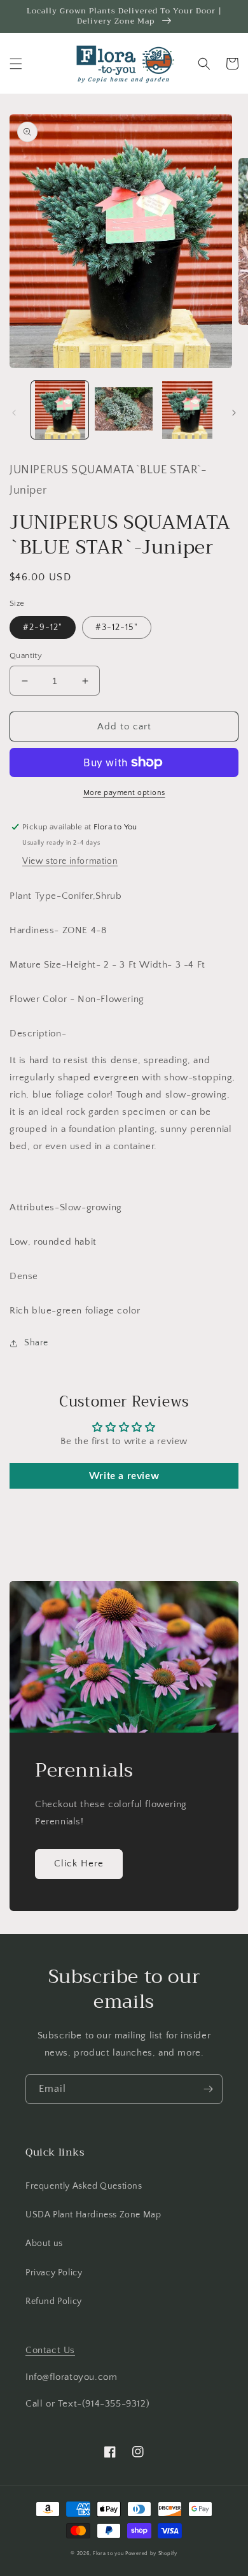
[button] (16, 64)
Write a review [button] (124, 1476)
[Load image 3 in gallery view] (188, 410)
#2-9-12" (43, 627)
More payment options (124, 793)
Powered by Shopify (151, 2553)
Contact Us (50, 2350)
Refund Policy (54, 2301)
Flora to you (108, 2553)
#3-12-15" (117, 627)
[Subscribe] (208, 2089)
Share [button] (36, 1343)
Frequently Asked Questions (84, 2186)
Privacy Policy (54, 2273)
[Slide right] (234, 413)
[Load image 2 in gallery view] (123, 410)
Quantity (26, 655)
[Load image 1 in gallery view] (60, 410)
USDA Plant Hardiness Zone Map (93, 2215)
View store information (70, 861)
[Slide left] (14, 413)
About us (44, 2243)
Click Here (79, 1864)
